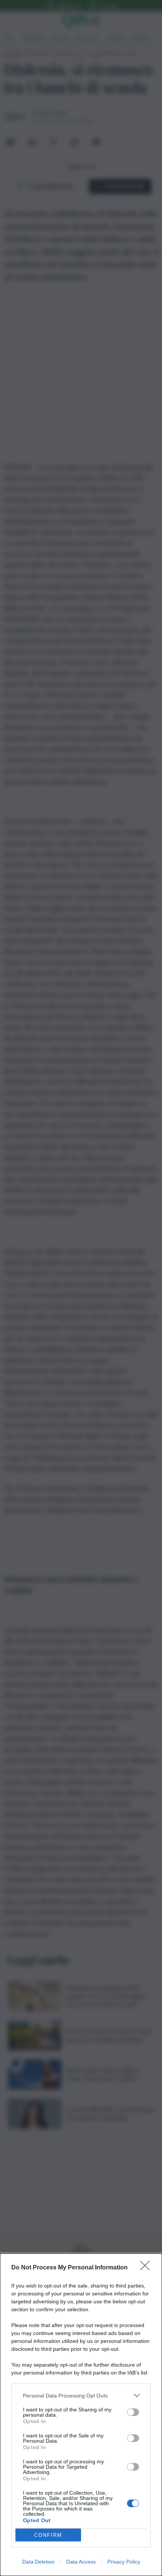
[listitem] (81, 2395)
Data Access (81, 2562)
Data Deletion (38, 2562)
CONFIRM (48, 2535)
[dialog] (81, 2415)
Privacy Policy (124, 2562)
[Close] (147, 2268)
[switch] (133, 2412)
